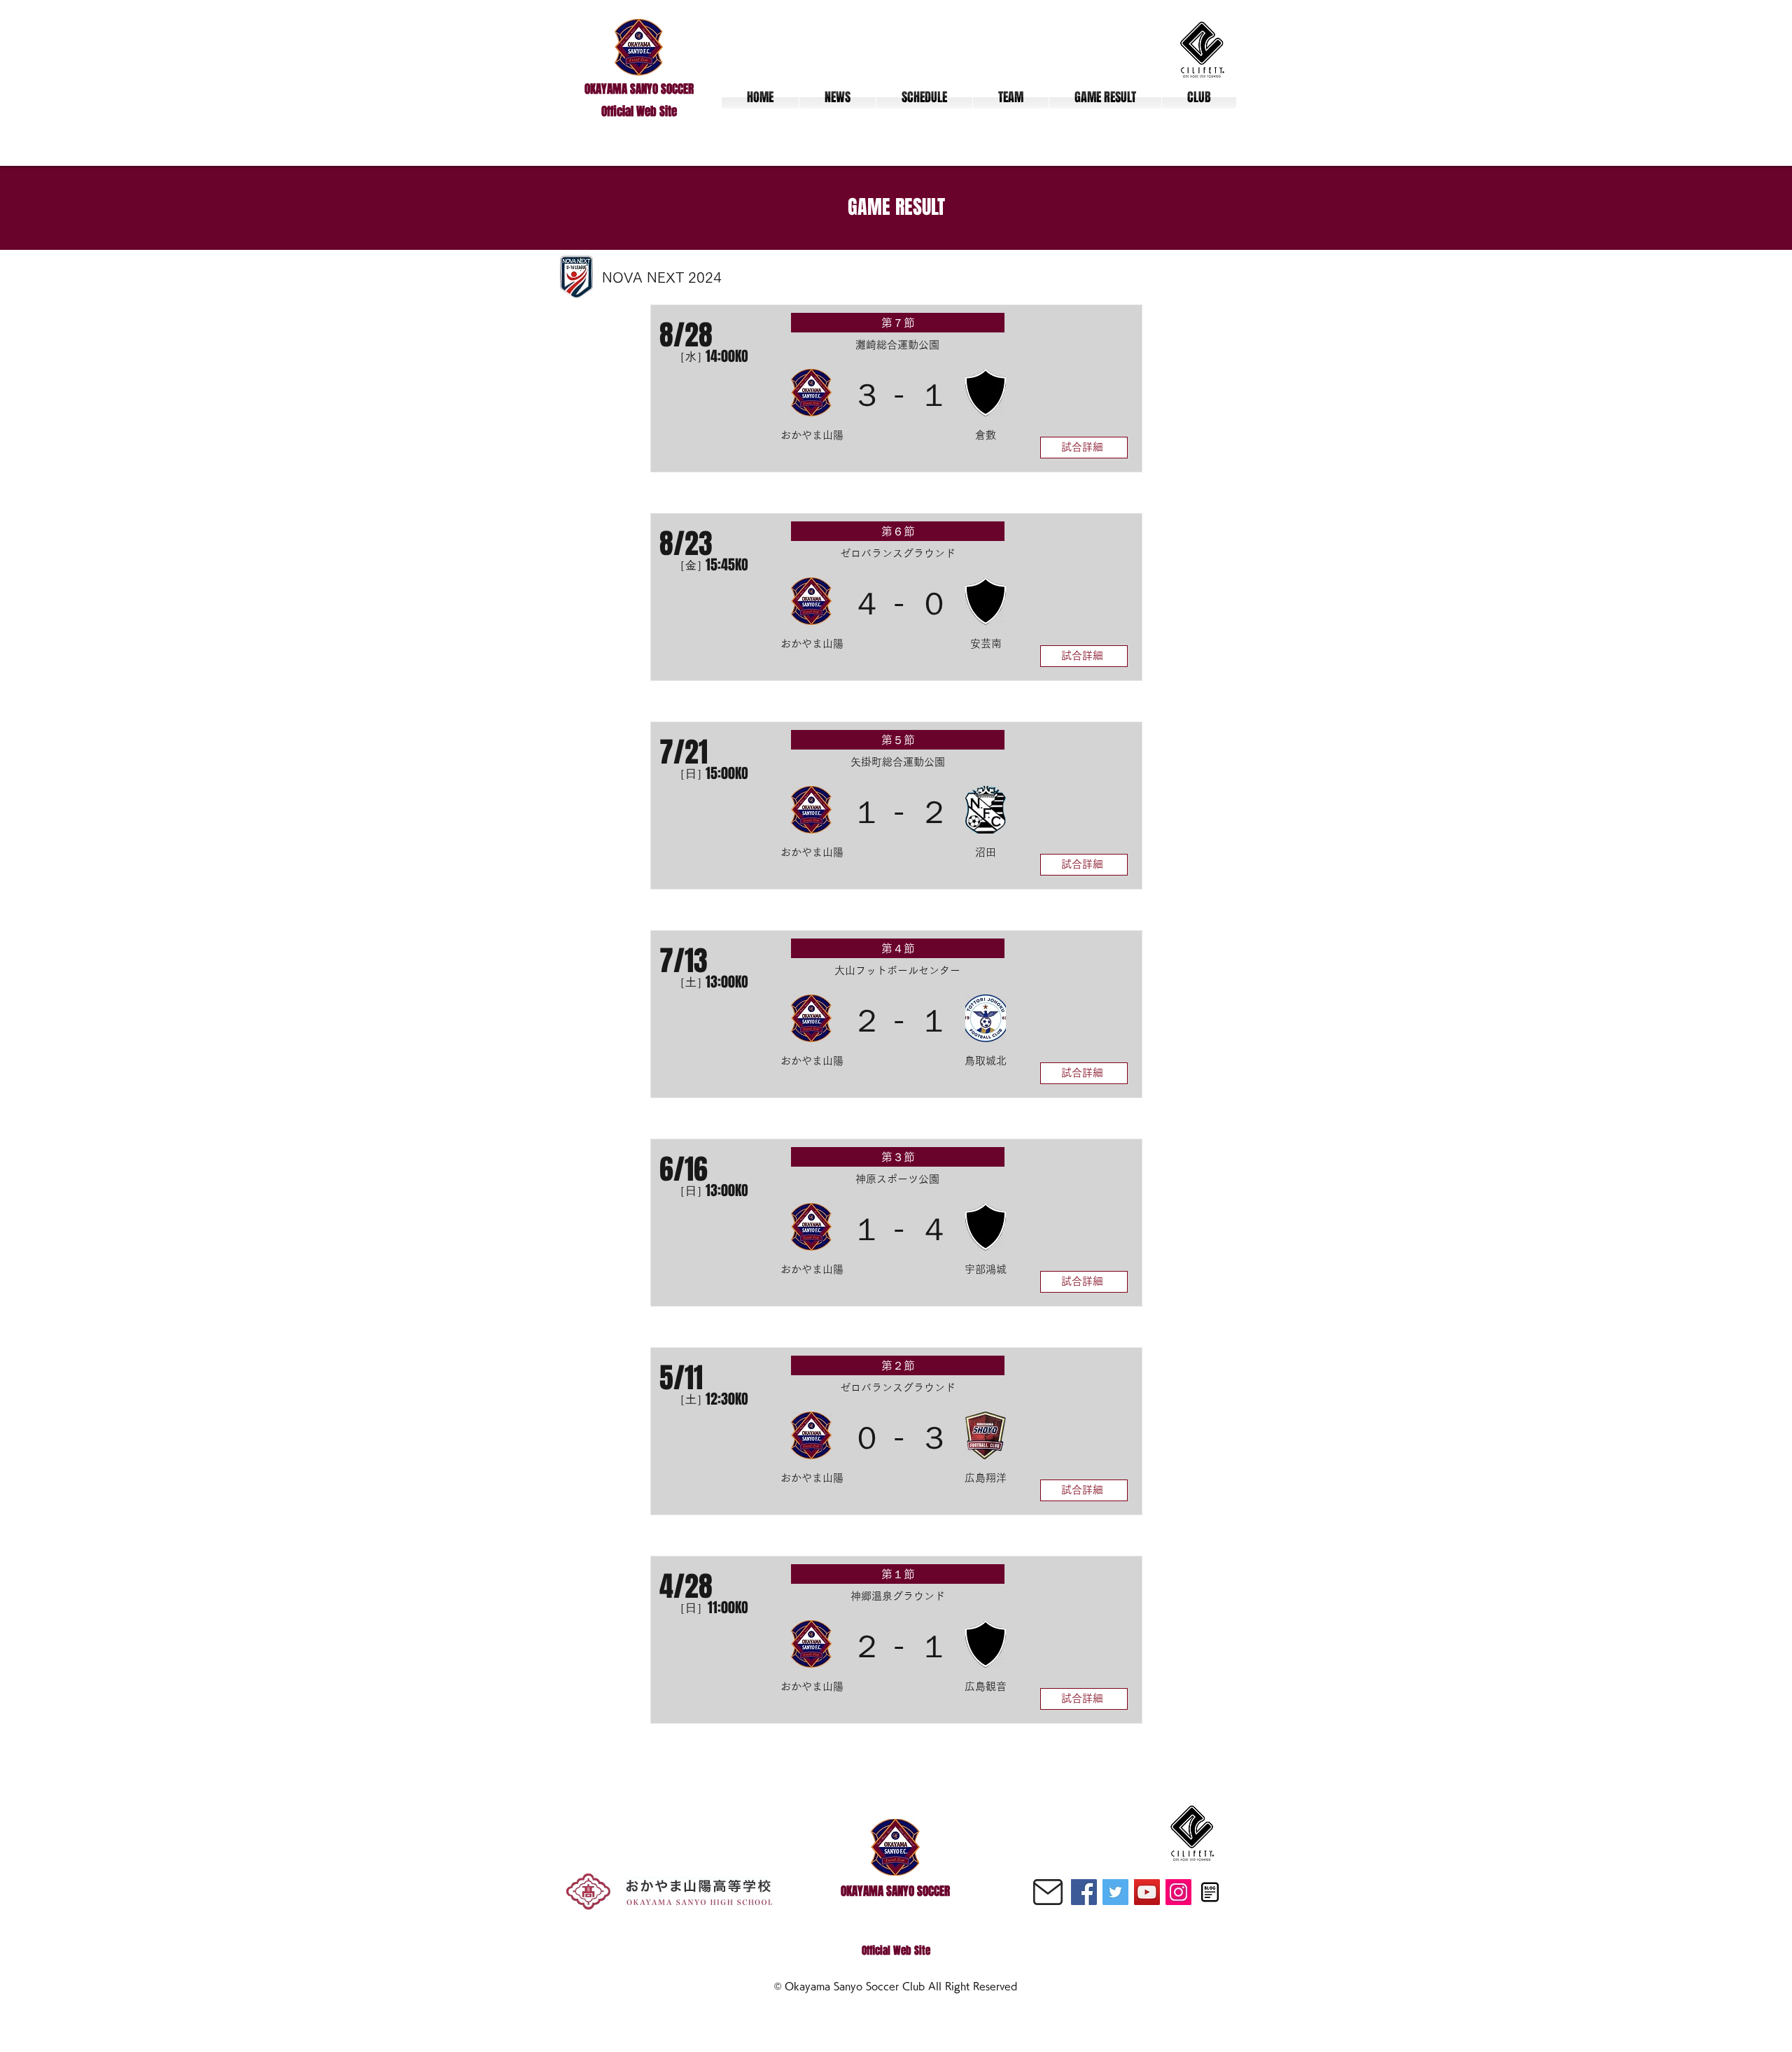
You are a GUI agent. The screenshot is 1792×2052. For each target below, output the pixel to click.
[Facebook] (1084, 1892)
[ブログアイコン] (1210, 1892)
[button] (1011, 97)
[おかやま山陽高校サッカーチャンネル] (1147, 1892)
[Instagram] (1178, 1892)
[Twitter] (1115, 1892)
